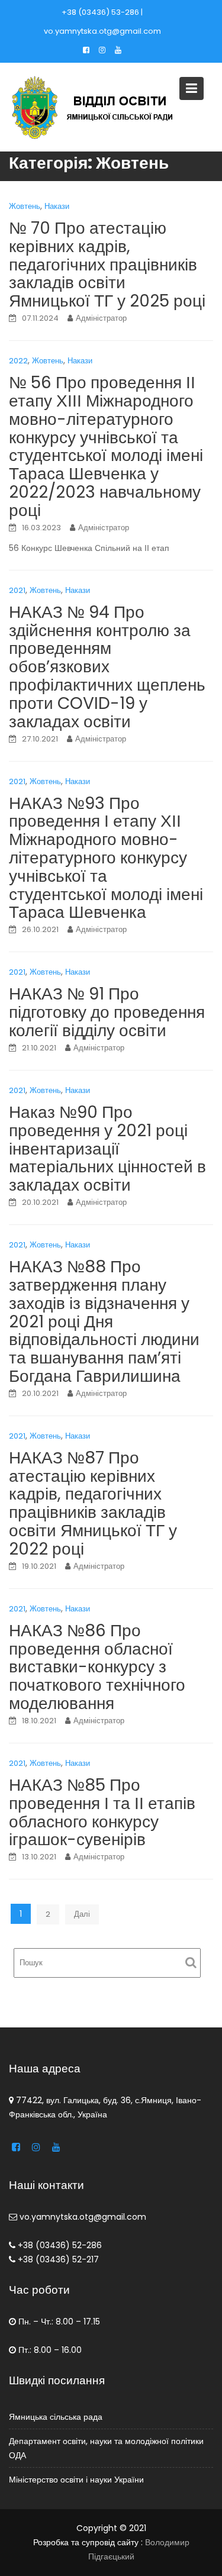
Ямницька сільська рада (56, 2417)
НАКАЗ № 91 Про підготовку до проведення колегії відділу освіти (107, 1012)
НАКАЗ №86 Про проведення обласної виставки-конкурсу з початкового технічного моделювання (97, 1667)
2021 (17, 590)
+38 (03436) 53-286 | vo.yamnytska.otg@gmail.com (102, 22)
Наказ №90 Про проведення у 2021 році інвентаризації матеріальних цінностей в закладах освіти (107, 1149)
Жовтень (25, 206)
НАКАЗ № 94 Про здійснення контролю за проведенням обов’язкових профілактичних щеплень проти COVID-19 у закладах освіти (107, 667)
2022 (18, 361)
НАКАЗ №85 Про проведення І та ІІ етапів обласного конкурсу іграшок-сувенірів (102, 1812)
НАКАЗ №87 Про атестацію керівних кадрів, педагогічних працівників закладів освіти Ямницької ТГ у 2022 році (93, 1503)
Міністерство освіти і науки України (76, 2480)
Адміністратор (101, 318)
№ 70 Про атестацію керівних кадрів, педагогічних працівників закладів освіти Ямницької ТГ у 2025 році (107, 265)
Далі (82, 1914)
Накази (57, 206)
